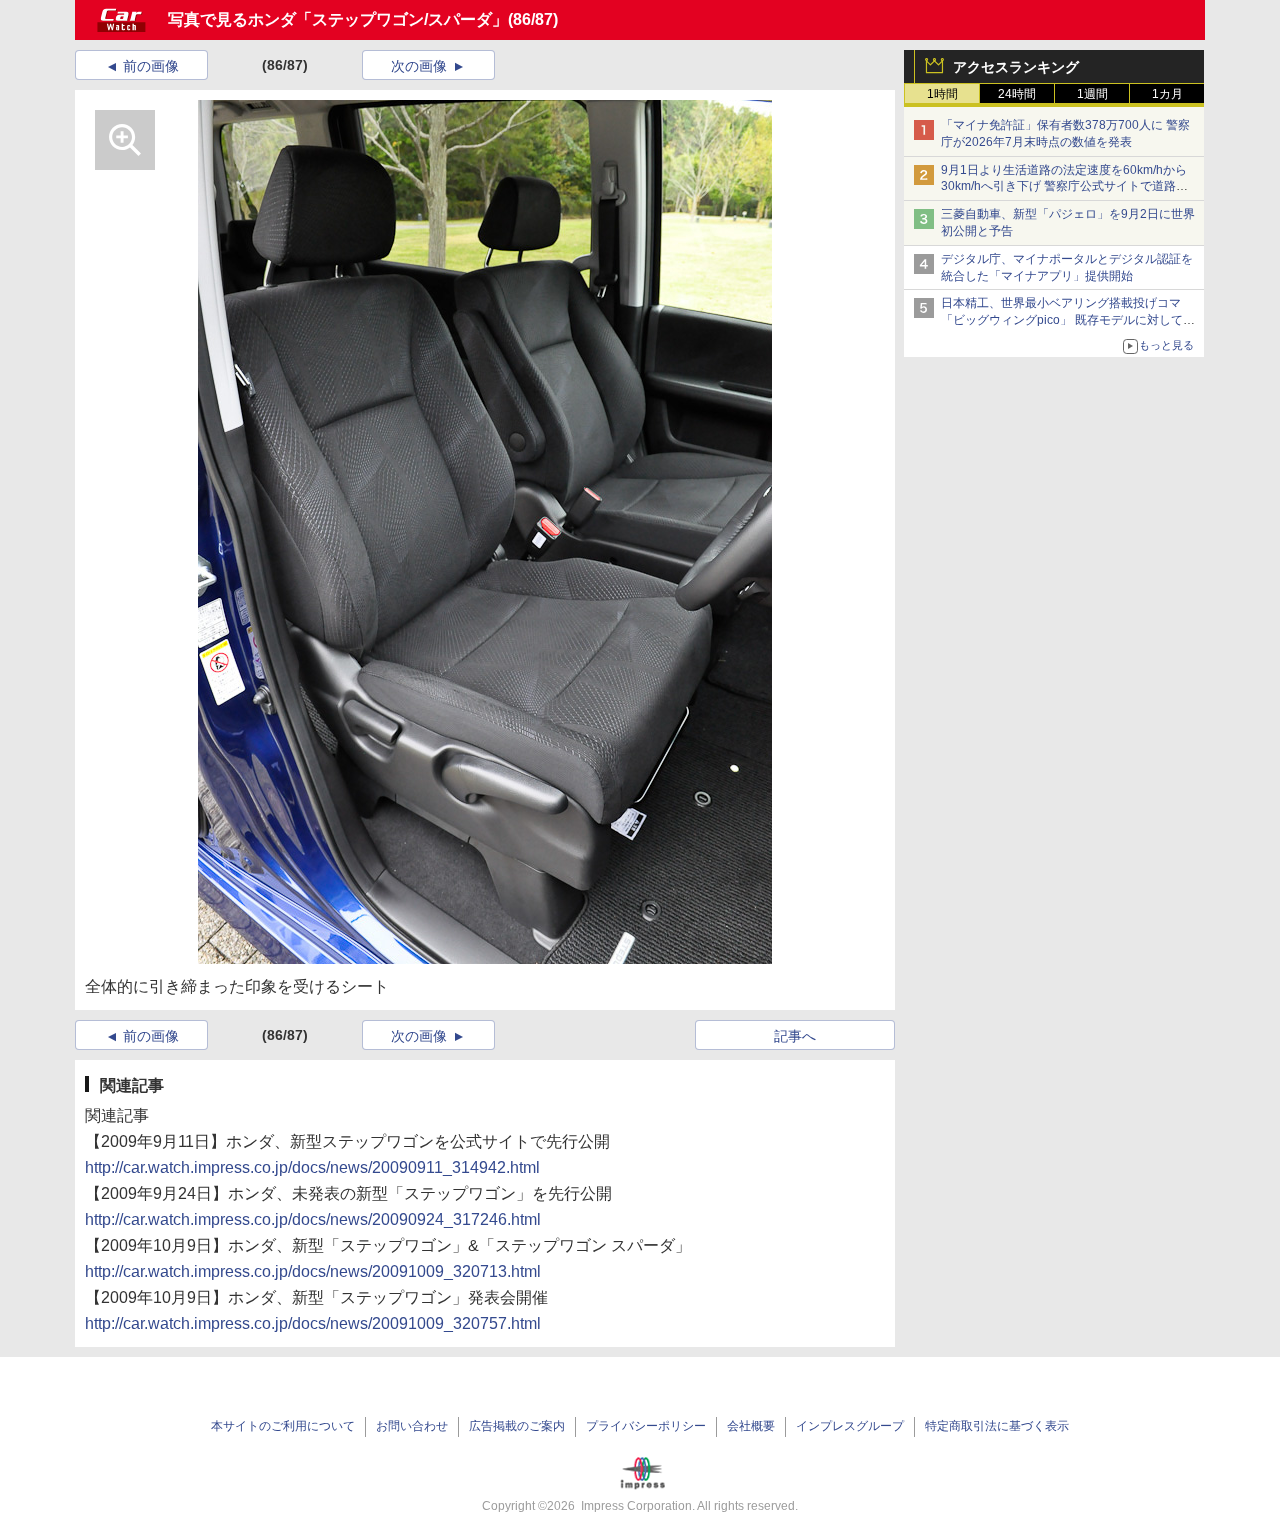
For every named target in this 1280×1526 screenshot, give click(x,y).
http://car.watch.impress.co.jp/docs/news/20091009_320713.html (313, 1271)
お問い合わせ (412, 1426)
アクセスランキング (1016, 67)
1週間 (1092, 94)
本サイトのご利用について (283, 1426)
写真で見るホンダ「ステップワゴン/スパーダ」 (338, 19)
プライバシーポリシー (646, 1426)
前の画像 (151, 66)
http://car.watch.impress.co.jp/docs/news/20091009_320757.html (313, 1323)
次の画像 (419, 66)
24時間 (1017, 94)
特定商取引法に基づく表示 (997, 1426)
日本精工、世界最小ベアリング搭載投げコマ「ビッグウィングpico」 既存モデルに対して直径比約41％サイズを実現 (1068, 320)
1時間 (942, 94)
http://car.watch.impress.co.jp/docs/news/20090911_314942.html (312, 1167)
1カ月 (1167, 94)
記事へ (795, 1036)
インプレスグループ (850, 1426)
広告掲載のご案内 (517, 1426)
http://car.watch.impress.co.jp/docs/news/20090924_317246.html (313, 1219)
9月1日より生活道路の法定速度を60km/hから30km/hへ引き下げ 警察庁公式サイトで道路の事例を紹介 (1064, 187)
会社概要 (751, 1426)
